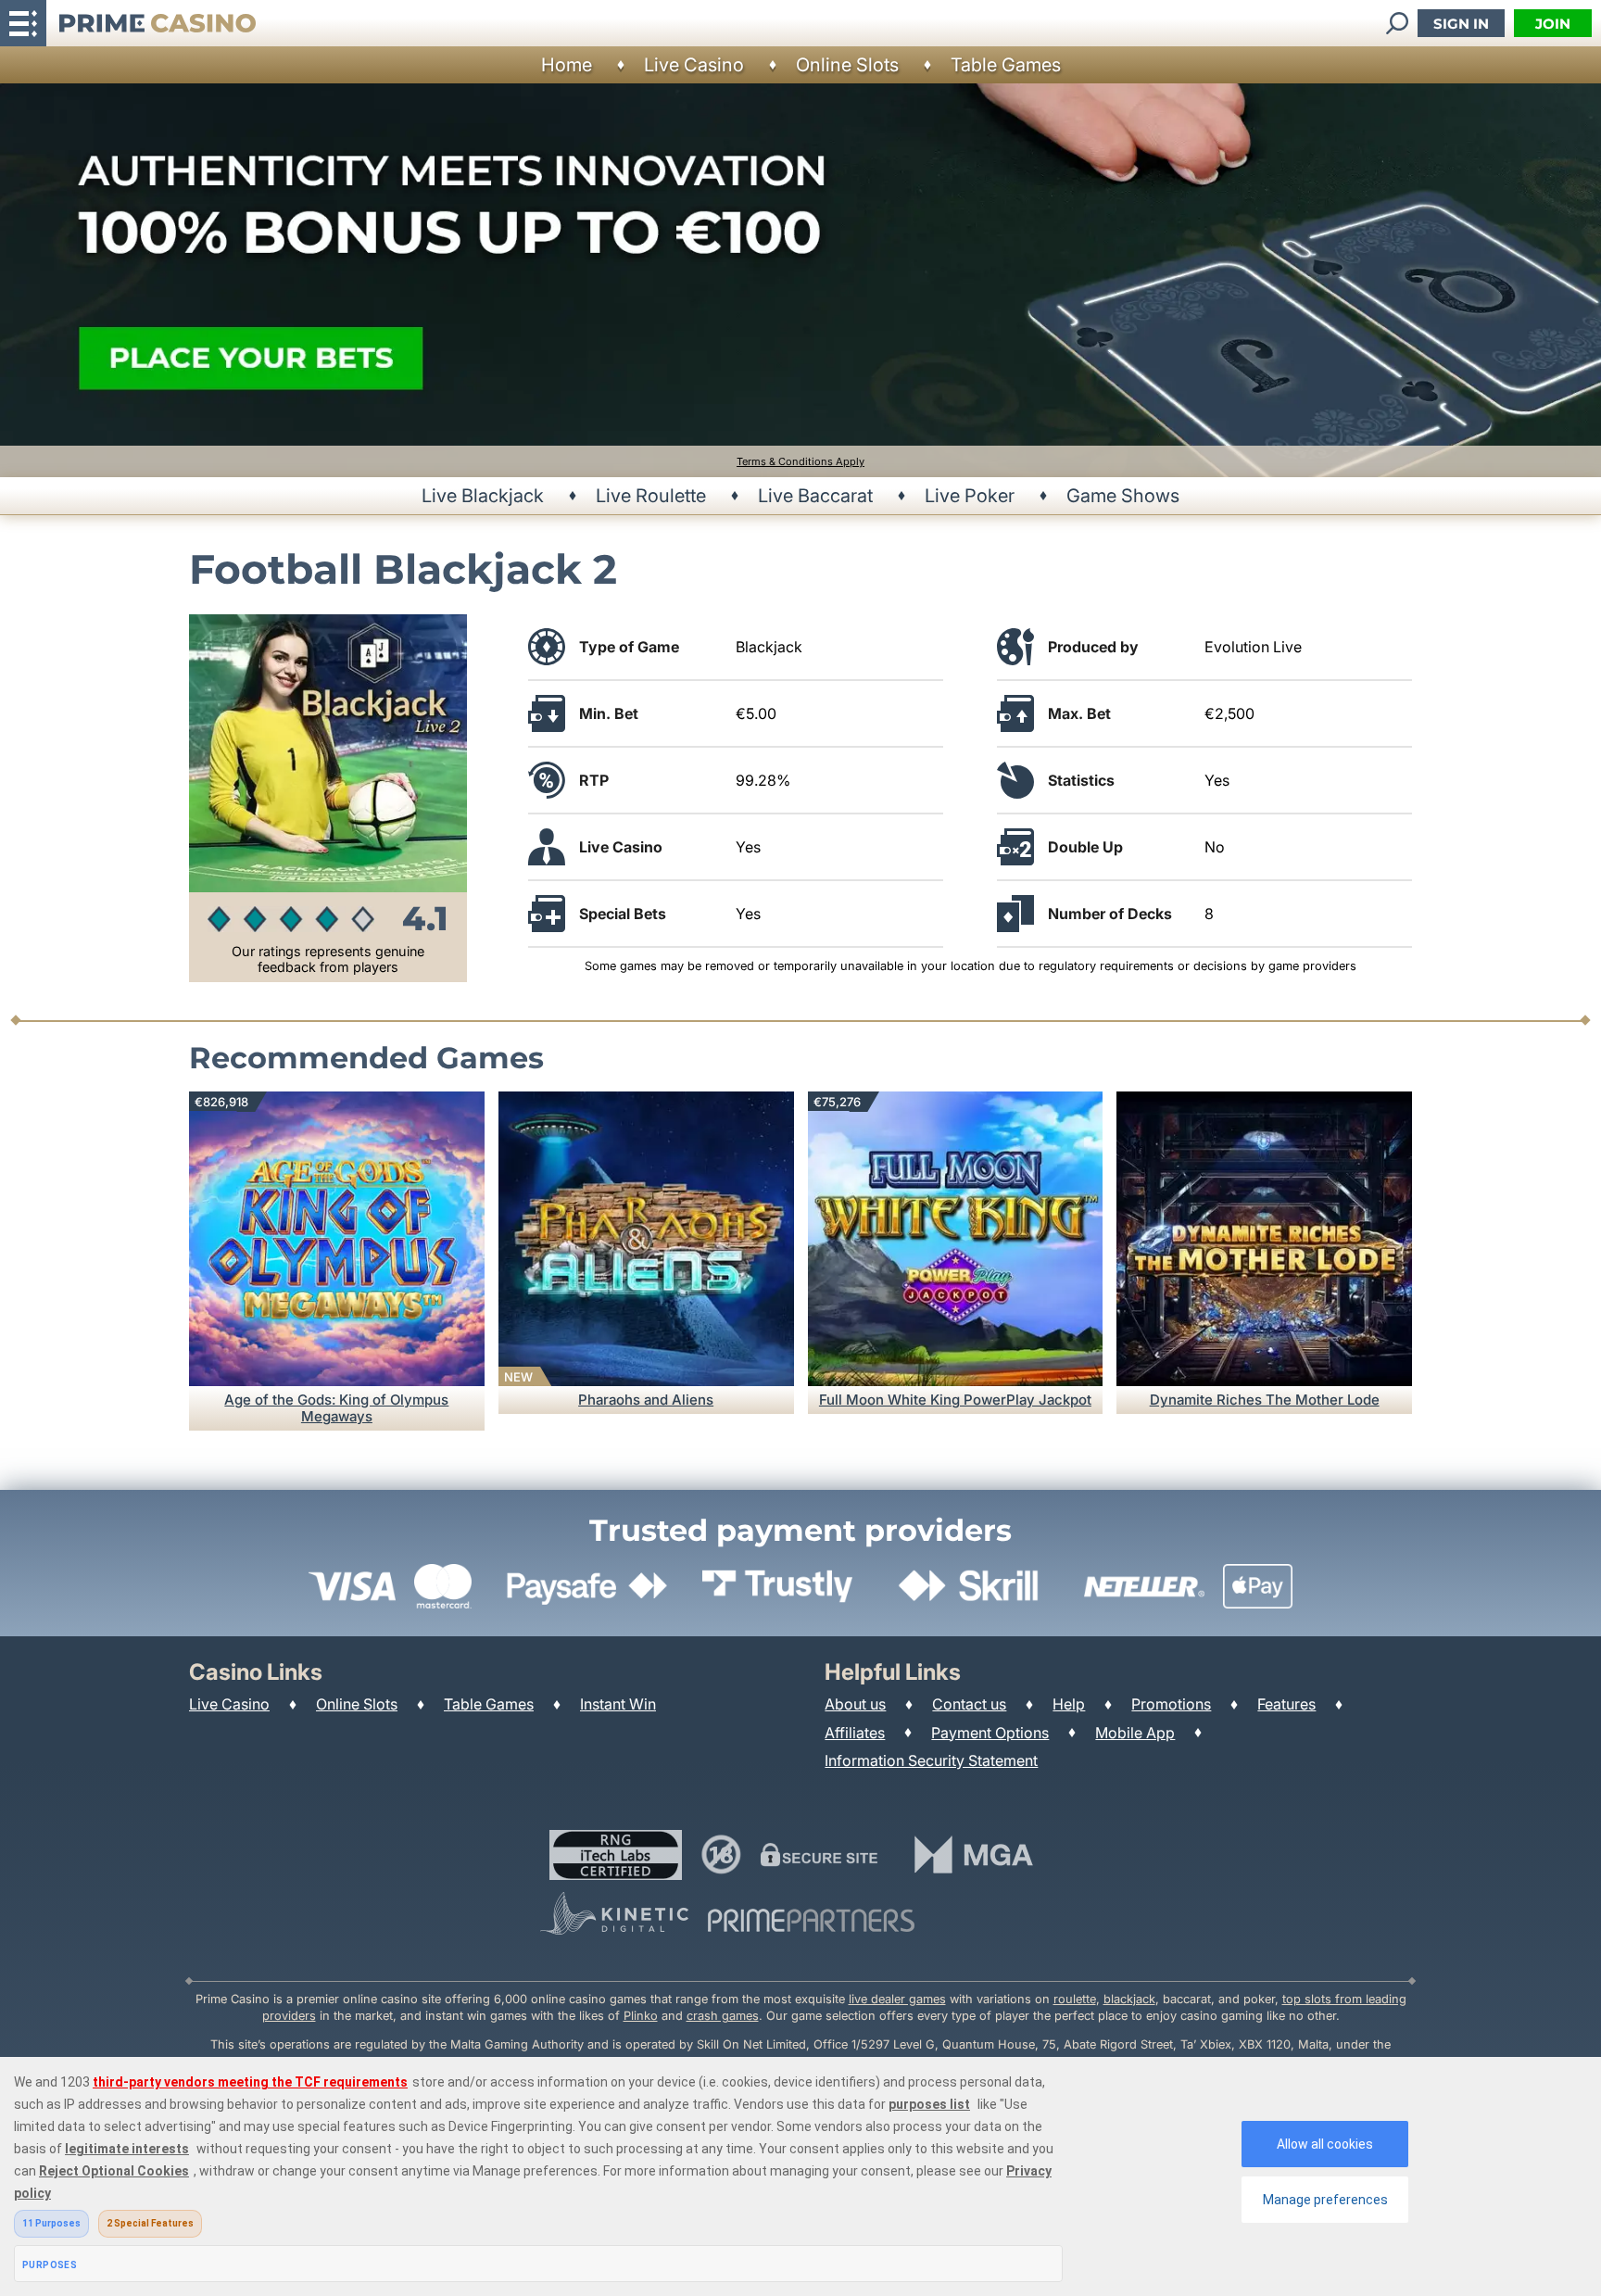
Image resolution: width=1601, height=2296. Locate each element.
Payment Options (990, 1733)
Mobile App (1135, 1733)
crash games (723, 2016)
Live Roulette (651, 496)
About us (855, 1704)
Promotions (1171, 1704)
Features (1286, 1704)
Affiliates (855, 1733)
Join (1553, 24)
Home (567, 65)
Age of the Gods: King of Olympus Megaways (336, 1408)
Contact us (969, 1704)
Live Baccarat (815, 496)
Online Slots (847, 65)
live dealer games (897, 1999)
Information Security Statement (931, 1760)
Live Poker (970, 496)
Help (1069, 1704)
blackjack (1129, 1999)
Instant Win (618, 1704)
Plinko (641, 2016)
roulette (1075, 1999)
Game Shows (1123, 496)
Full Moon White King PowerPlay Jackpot (955, 1400)
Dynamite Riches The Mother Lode (1265, 1400)
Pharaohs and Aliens (646, 1400)
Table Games (1006, 65)
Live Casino (694, 65)
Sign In (1461, 24)
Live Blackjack (483, 496)
